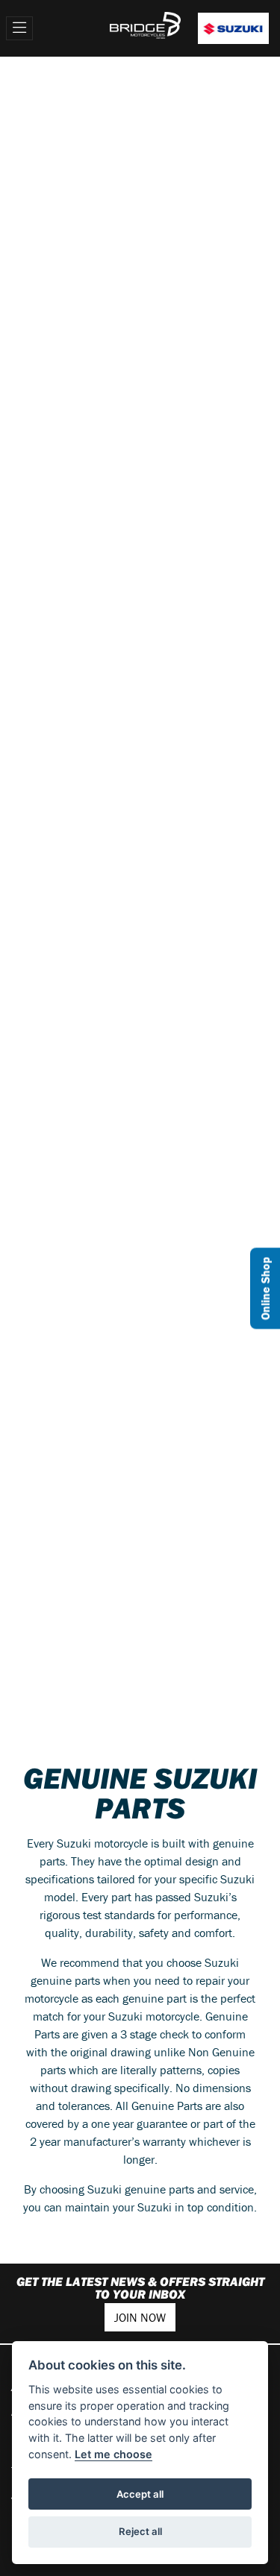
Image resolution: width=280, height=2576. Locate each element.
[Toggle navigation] (19, 28)
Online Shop (265, 1288)
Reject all (140, 2531)
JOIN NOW (140, 2317)
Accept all (140, 2494)
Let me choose (113, 2454)
